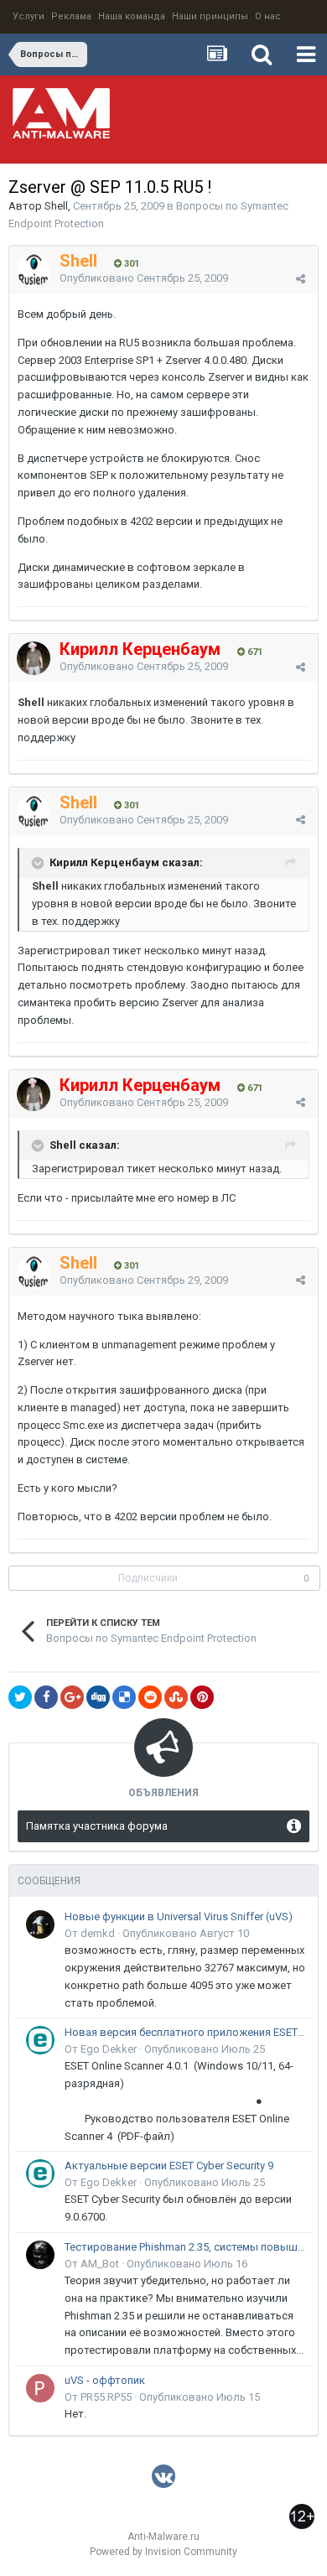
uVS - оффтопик (105, 2380)
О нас (268, 16)
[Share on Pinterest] (202, 1697)
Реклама (71, 16)
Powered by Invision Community (163, 2552)
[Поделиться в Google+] (72, 1697)
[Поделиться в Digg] (98, 1697)
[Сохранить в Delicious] (124, 1697)
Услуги (29, 16)
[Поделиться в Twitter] (20, 1697)
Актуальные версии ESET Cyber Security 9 (169, 2166)
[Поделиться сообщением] (301, 279)
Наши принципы (210, 16)
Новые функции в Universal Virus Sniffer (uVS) (179, 1916)
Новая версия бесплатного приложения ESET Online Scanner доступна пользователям (185, 2032)
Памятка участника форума (97, 1826)
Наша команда (132, 16)
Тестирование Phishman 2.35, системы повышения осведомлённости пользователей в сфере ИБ (185, 2247)
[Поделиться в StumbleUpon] (176, 1697)
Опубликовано (144, 278)
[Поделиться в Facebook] (46, 1697)
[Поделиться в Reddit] (150, 1697)
